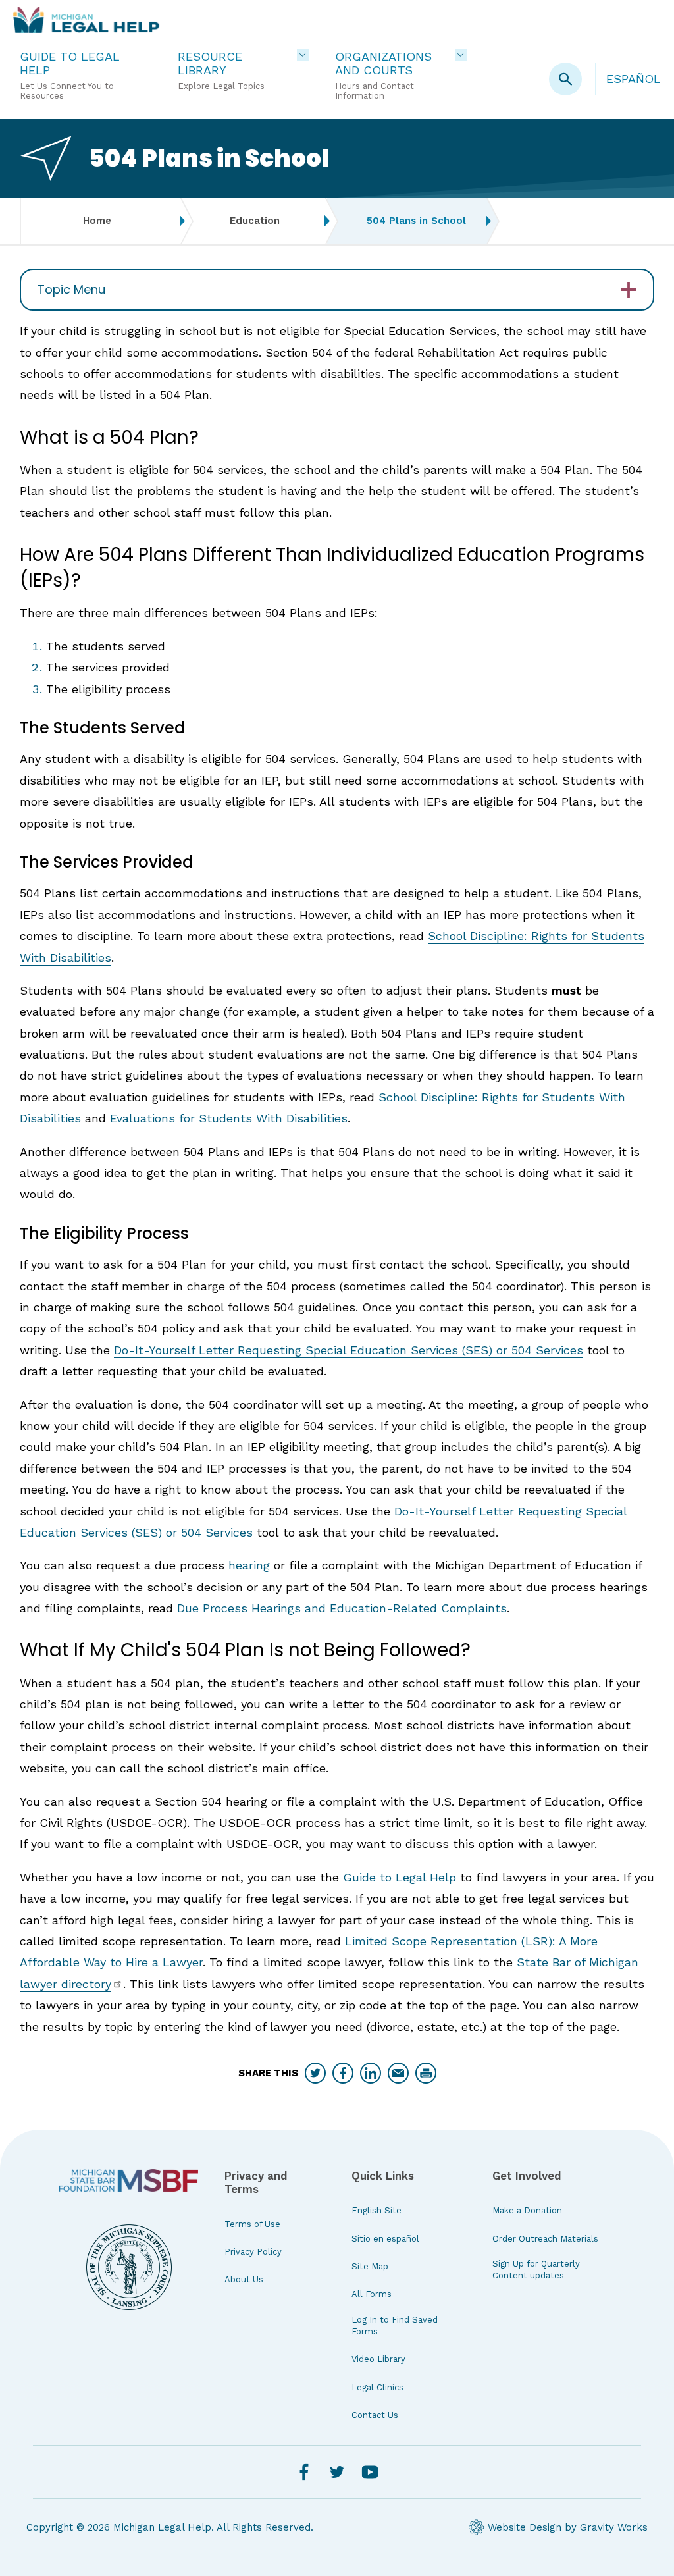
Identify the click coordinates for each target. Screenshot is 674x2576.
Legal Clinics (377, 2387)
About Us (244, 2279)
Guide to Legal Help (400, 1877)
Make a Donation (527, 2210)
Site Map (370, 2266)
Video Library (378, 2359)
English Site (376, 2210)
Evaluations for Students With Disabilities (229, 1118)
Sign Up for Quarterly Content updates (536, 2270)
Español (634, 79)
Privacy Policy (253, 2252)
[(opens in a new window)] (129, 2180)
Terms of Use (252, 2224)
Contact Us (375, 2415)
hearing (249, 1565)
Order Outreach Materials (545, 2239)
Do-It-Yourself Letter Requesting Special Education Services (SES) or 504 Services (349, 1350)
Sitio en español (385, 2239)
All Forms (372, 2294)
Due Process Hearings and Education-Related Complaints (342, 1608)
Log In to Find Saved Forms (395, 2326)
